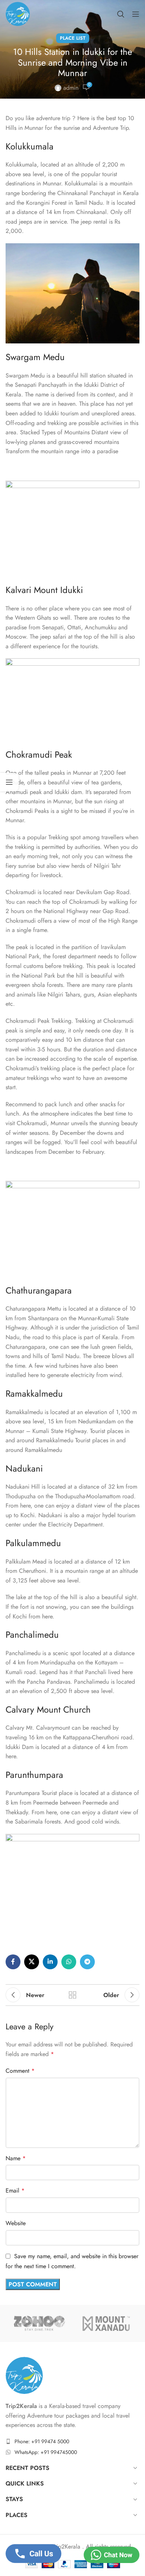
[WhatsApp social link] (69, 1962)
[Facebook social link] (13, 1962)
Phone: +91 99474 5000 (42, 2441)
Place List (73, 38)
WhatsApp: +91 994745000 (46, 2453)
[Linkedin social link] (50, 1962)
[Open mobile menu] (136, 14)
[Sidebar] (9, 782)
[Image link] (24, 2375)
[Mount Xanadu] (106, 2323)
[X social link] (32, 1962)
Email (15, 2190)
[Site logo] (18, 13)
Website (16, 2223)
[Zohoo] (39, 2323)
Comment (20, 2071)
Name (16, 2158)
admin (71, 88)
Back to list (72, 1995)
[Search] (121, 14)
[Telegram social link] (87, 1962)
